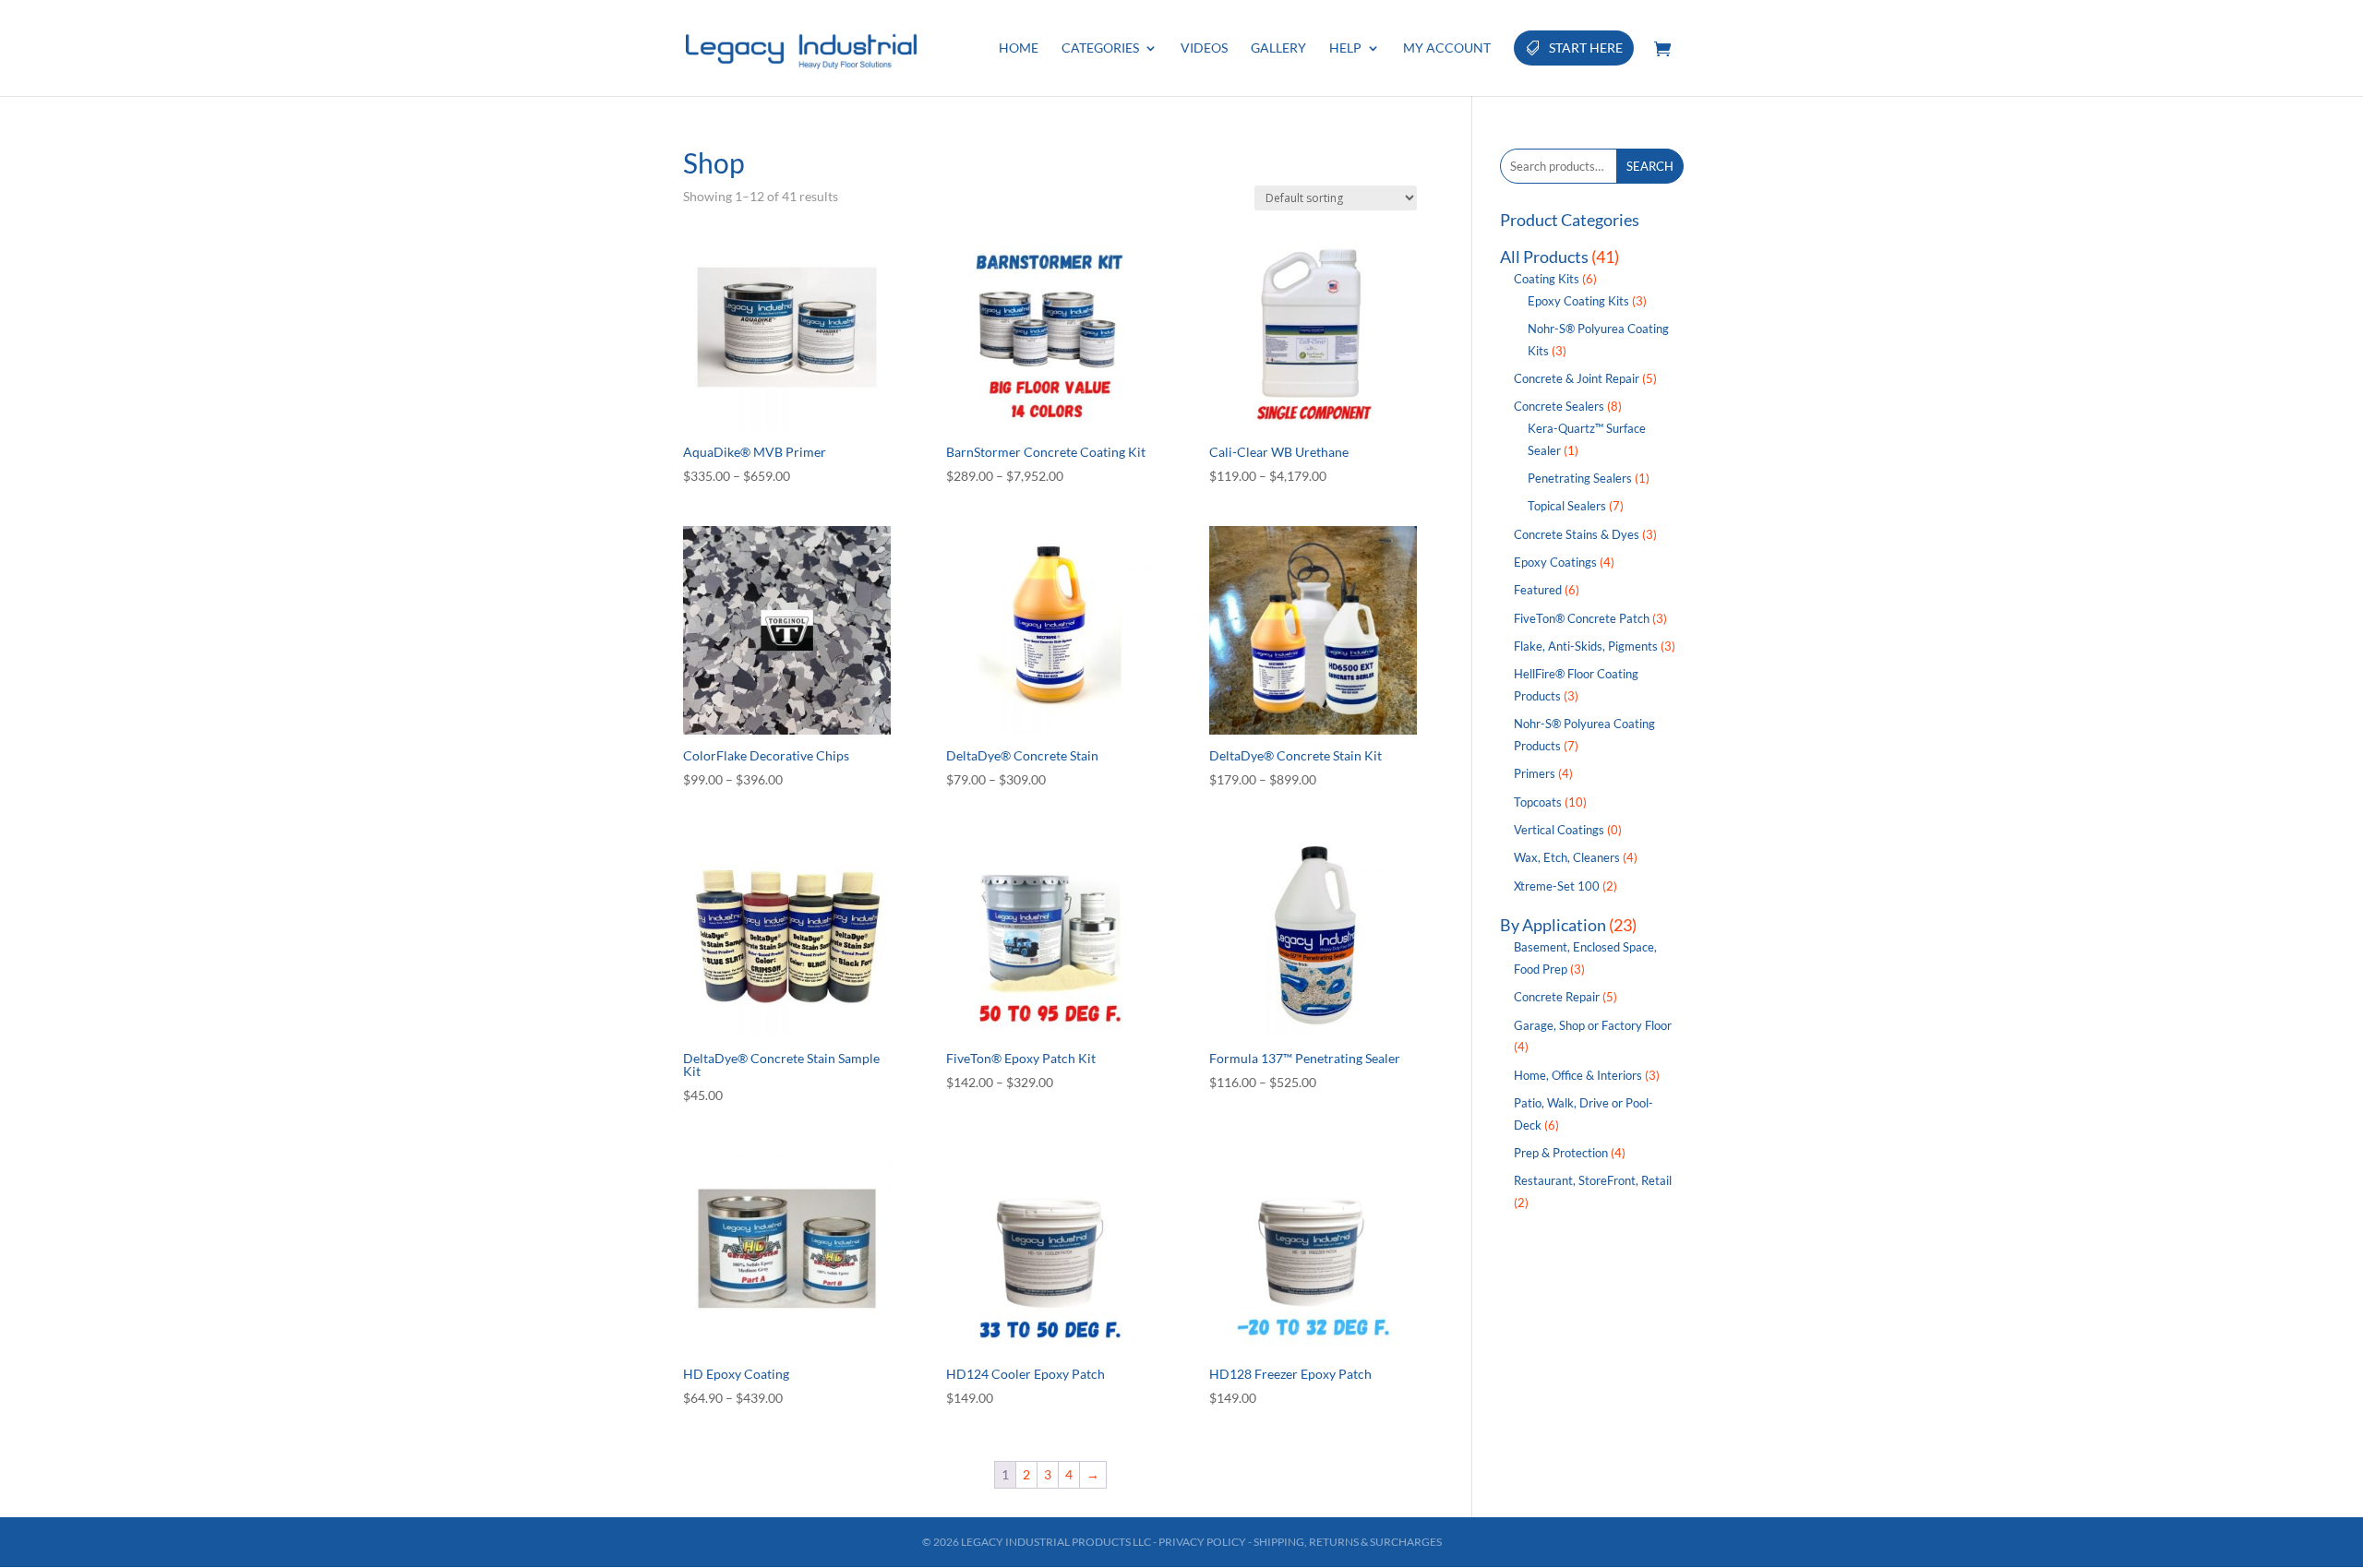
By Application (1553, 925)
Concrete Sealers (1559, 406)
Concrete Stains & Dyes (1577, 534)
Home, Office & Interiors (1578, 1075)
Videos (1204, 48)
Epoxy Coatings (1555, 562)
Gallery (1278, 48)
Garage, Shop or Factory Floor (1593, 1025)
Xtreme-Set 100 (1557, 886)
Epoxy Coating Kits (1578, 301)
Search (1650, 166)
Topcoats (1538, 802)
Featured (1538, 590)
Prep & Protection (1561, 1153)
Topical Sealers (1567, 506)
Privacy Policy (1202, 1542)
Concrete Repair (1557, 997)
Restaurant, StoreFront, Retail (1593, 1180)
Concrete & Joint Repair (1577, 378)
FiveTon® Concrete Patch (1582, 618)
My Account (1447, 48)
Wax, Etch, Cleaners (1567, 857)
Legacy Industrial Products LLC (1056, 1542)
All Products (1544, 257)
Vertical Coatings (1559, 830)
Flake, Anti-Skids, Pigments (1586, 646)
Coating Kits (1547, 279)
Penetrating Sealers (1580, 478)
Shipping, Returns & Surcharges (1348, 1542)
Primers (1535, 773)
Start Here (1586, 48)
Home (1019, 48)
